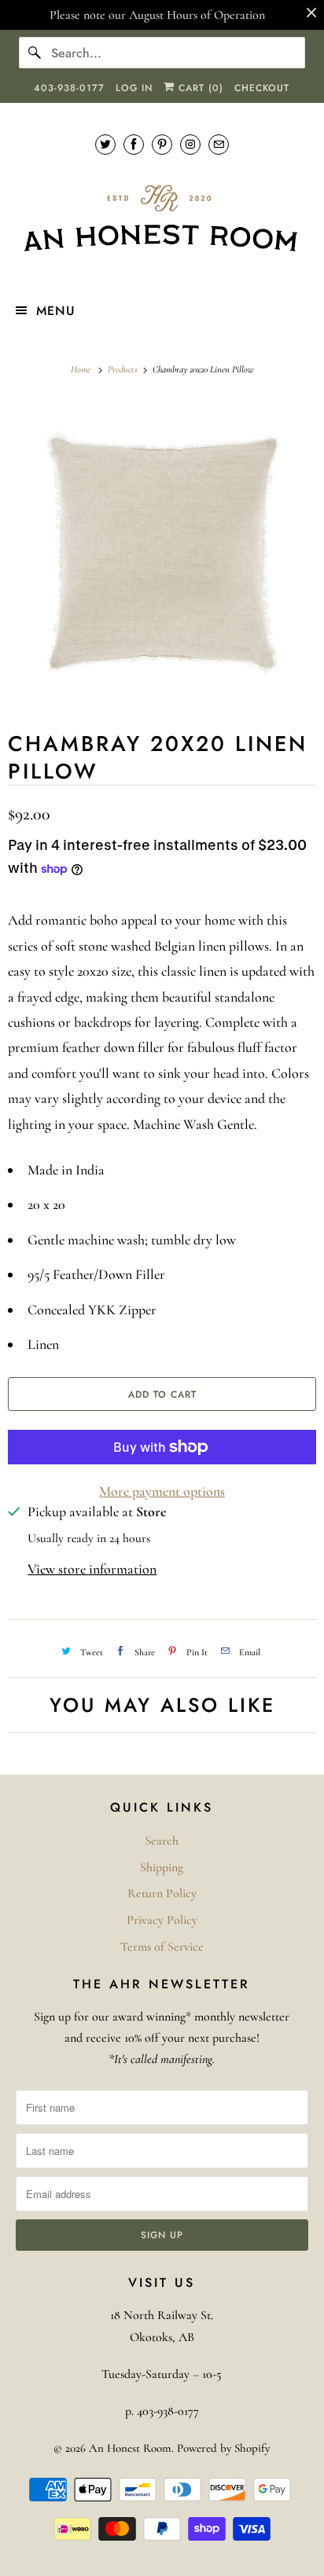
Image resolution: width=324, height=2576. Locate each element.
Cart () (199, 88)
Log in (134, 88)
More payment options (162, 1491)
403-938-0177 (69, 88)
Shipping (162, 1867)
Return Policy (162, 1893)
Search (162, 1841)
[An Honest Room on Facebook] (134, 144)
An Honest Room (130, 2448)
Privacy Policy (162, 1920)
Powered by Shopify (223, 2448)
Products (124, 369)
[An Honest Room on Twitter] (105, 144)
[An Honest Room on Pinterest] (162, 144)
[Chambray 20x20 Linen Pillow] (162, 551)
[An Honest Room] (162, 219)
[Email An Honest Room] (219, 144)
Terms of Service (162, 1947)
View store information (92, 1569)
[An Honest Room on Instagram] (190, 144)
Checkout (262, 88)
